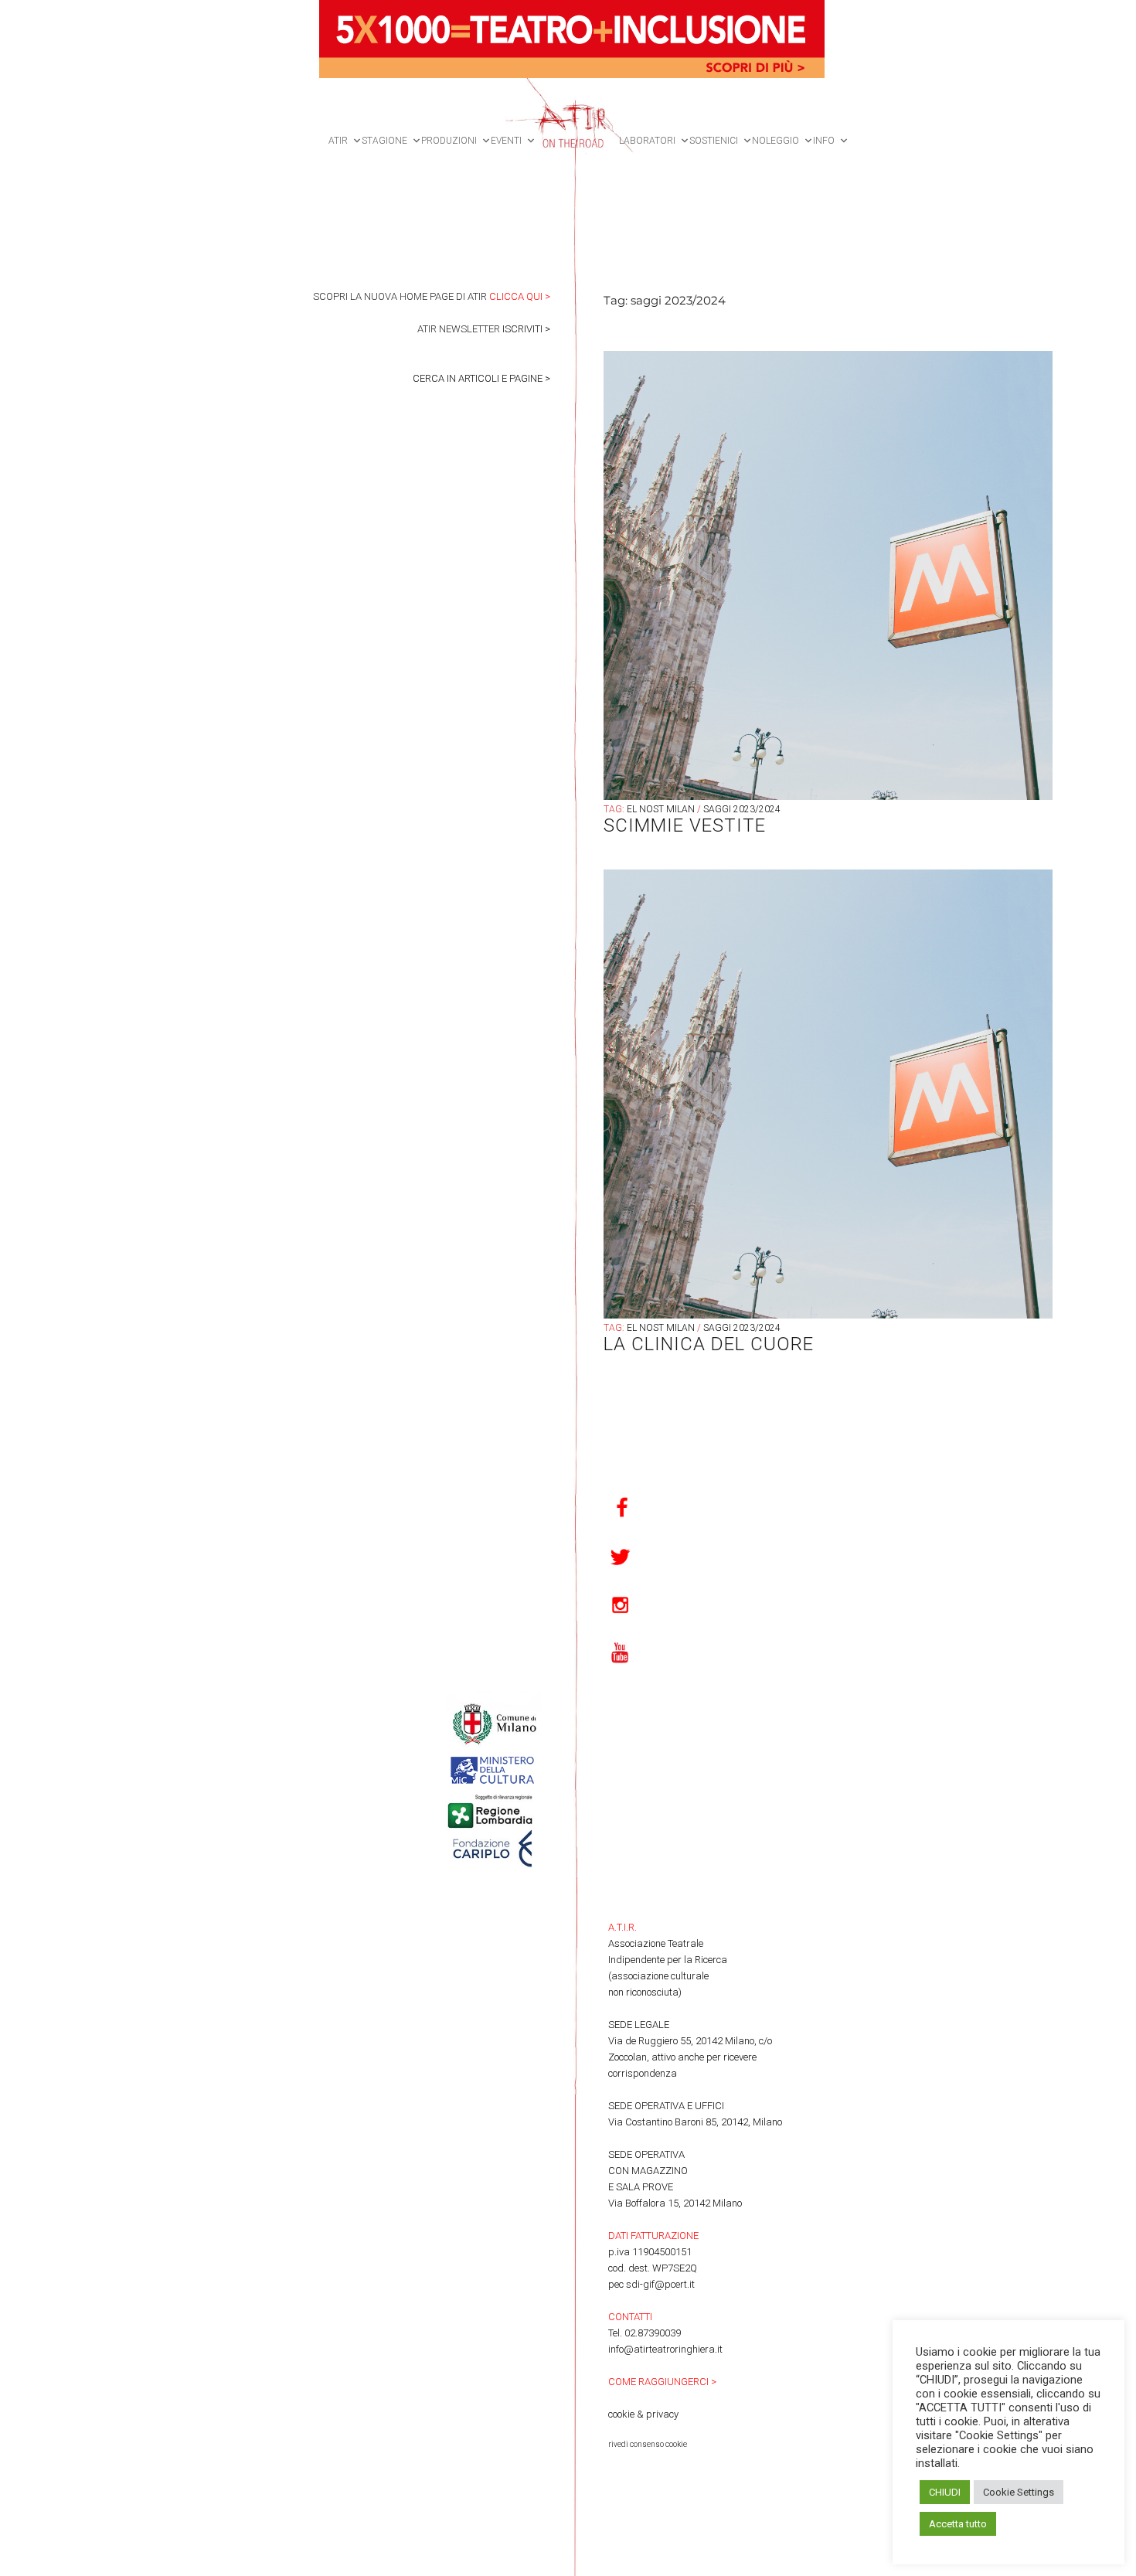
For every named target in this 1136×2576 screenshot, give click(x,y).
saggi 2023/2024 (742, 809)
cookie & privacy (643, 2414)
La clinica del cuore (709, 1344)
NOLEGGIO (775, 141)
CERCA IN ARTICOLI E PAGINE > (481, 378)
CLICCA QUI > (520, 296)
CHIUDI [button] (945, 2492)
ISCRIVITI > (526, 329)
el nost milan (661, 809)
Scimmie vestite (685, 825)
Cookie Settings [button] (1019, 2492)
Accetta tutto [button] (958, 2524)
